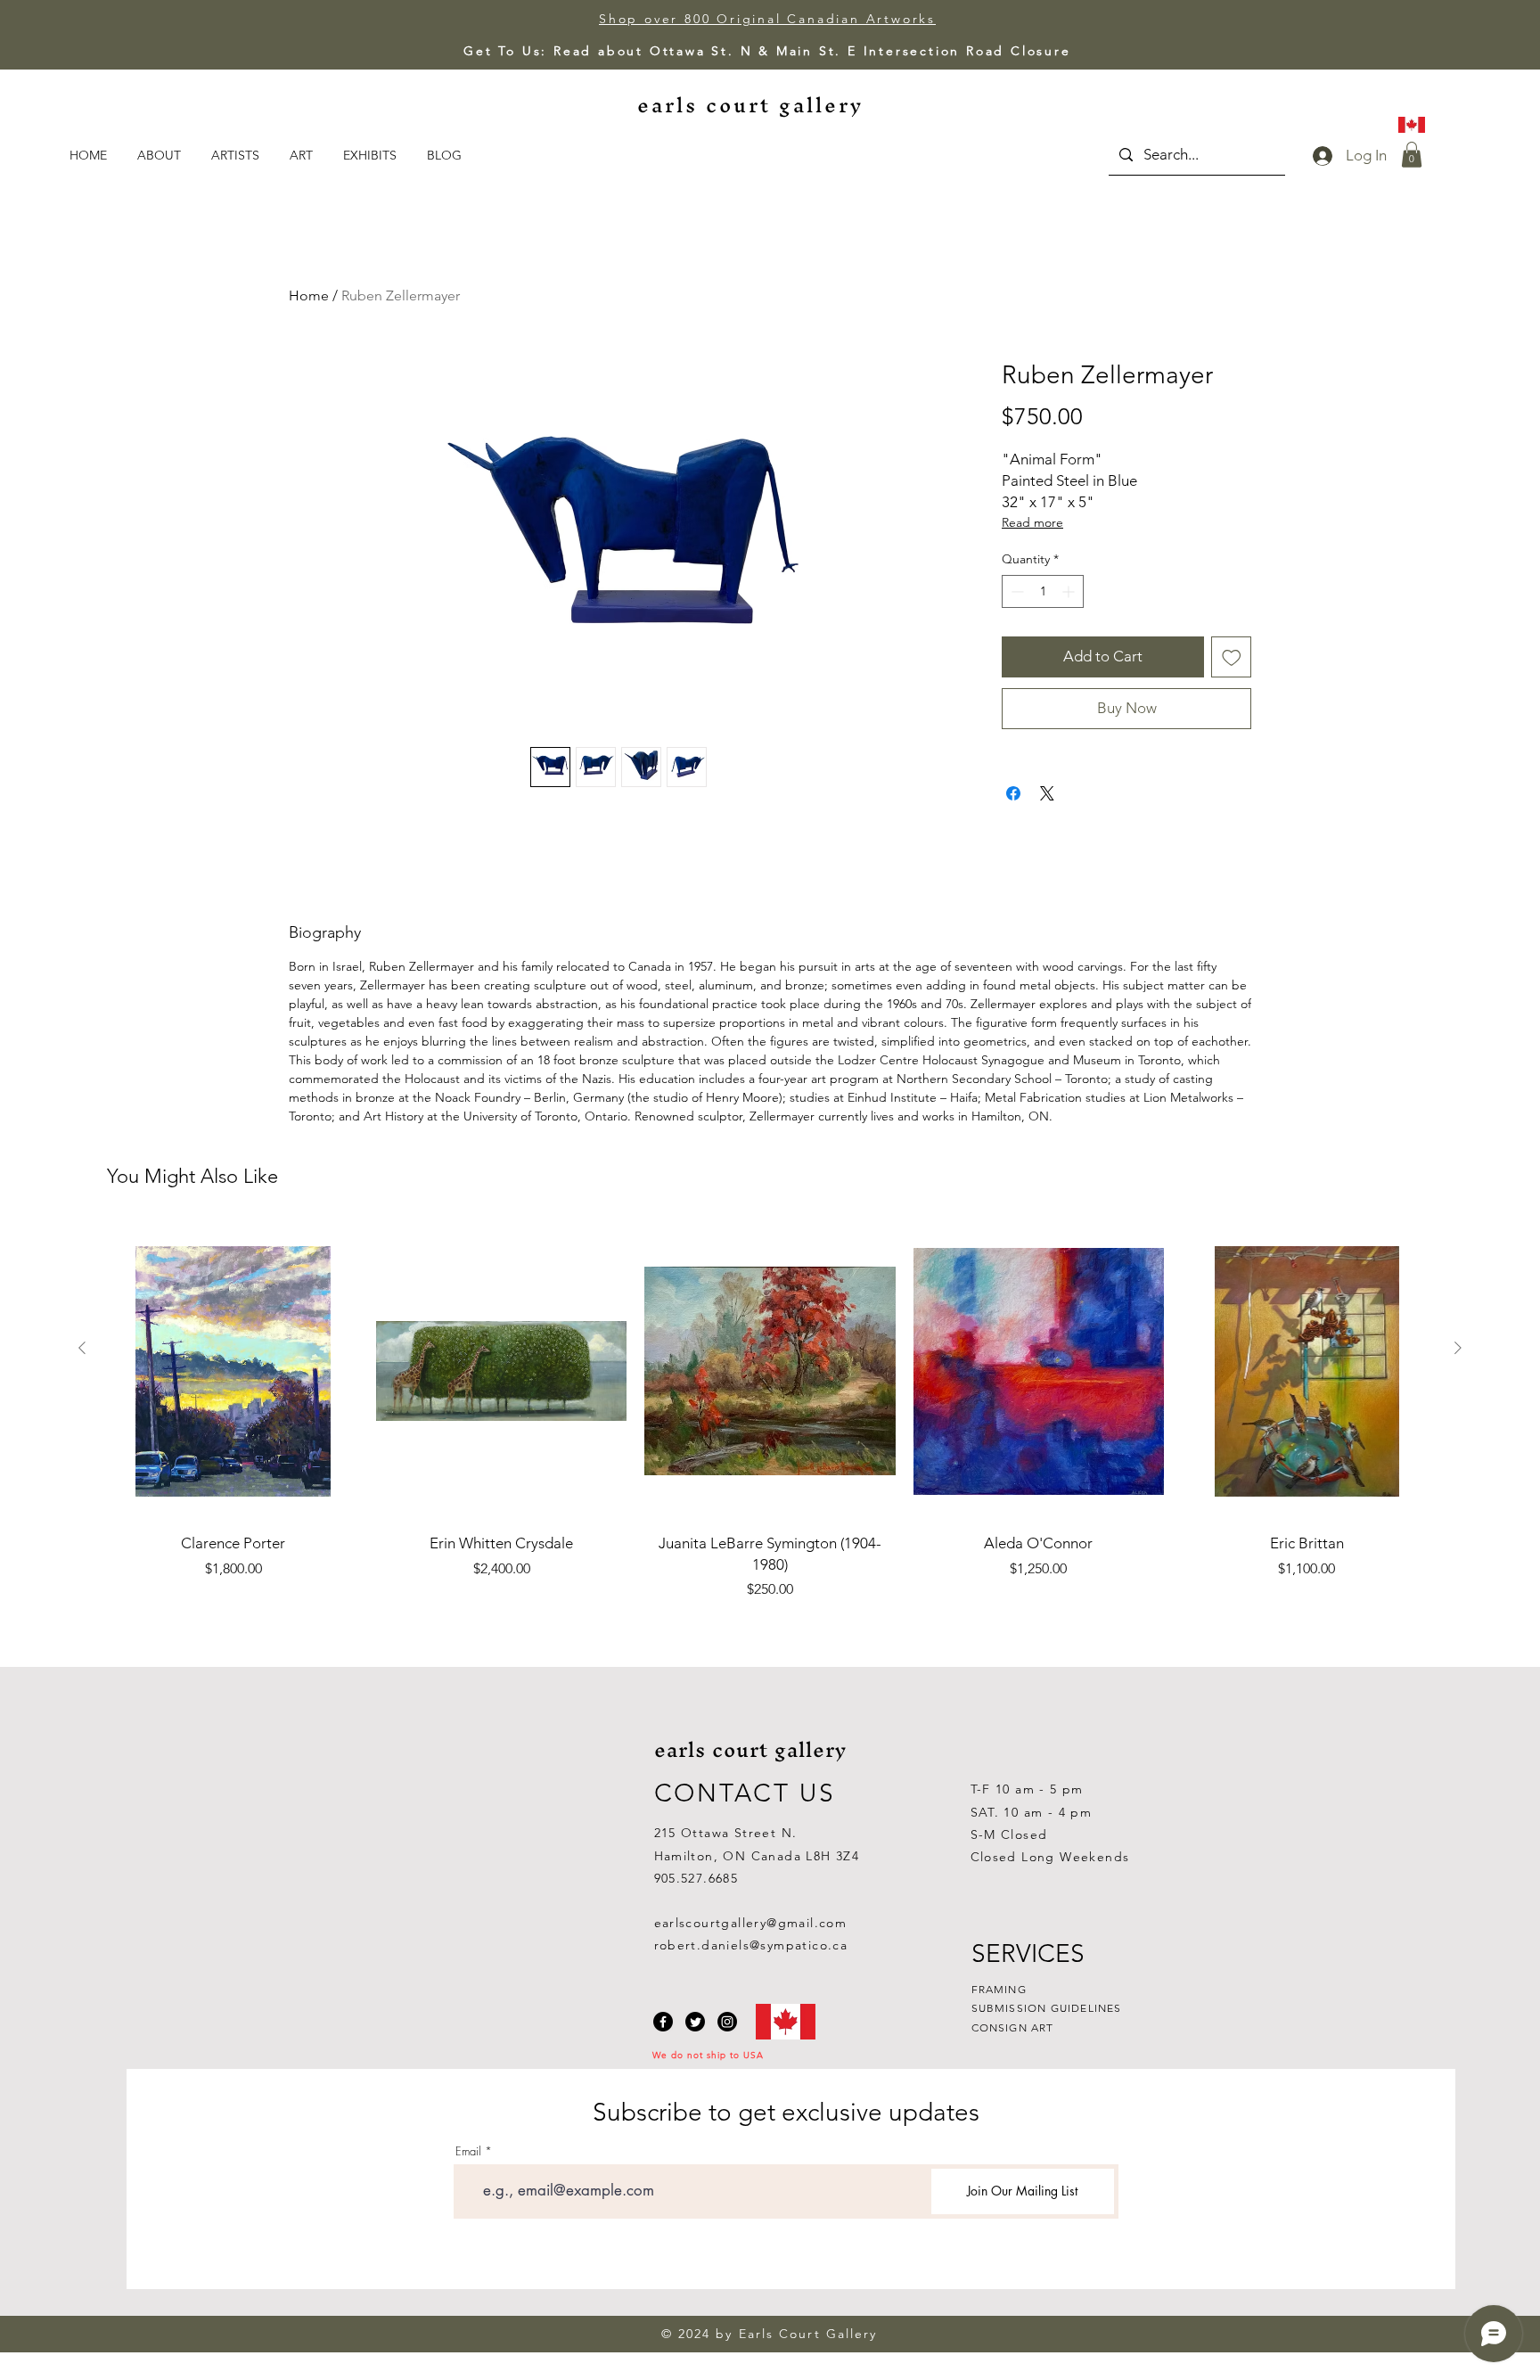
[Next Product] (1458, 1348)
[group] (770, 1412)
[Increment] (1070, 591)
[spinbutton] (1043, 591)
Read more (1032, 522)
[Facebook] (663, 2022)
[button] (303, 155)
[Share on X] (1047, 793)
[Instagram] (727, 2022)
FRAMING (999, 1989)
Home (309, 295)
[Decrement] (1016, 591)
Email (468, 2151)
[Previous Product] (82, 1348)
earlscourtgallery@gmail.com (751, 1923)
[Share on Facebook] (1013, 793)
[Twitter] (695, 2022)
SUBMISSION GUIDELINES (1047, 2008)
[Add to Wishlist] (1232, 657)
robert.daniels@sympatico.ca (751, 1945)
